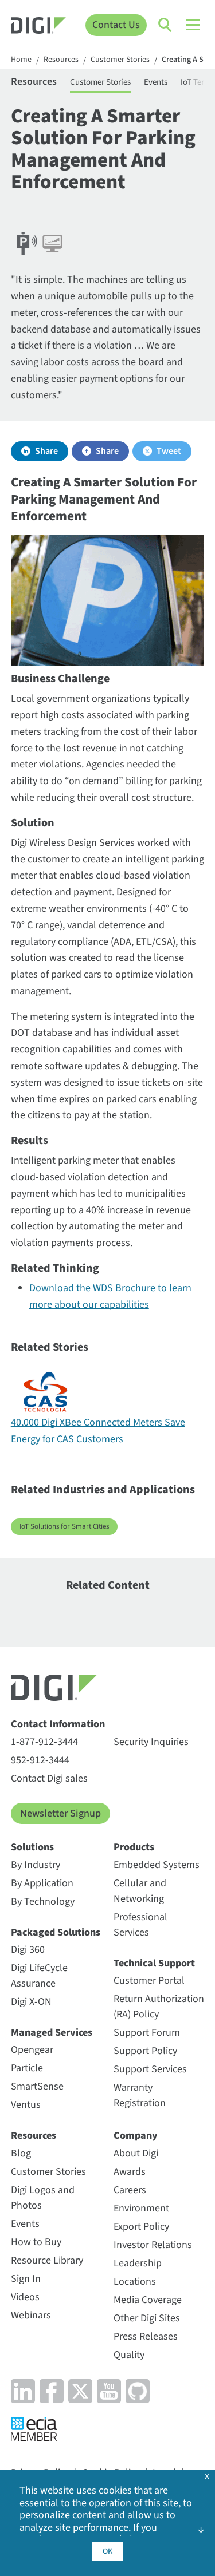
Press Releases (146, 2336)
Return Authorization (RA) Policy (159, 2007)
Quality (129, 2355)
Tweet (169, 451)
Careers (130, 2190)
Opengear (32, 2050)
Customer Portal (149, 1981)
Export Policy (141, 2227)
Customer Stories (120, 60)
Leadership (138, 2263)
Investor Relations (153, 2245)
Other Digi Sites (147, 2318)
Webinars (31, 2315)
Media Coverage (148, 2300)
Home (21, 60)
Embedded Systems (157, 1865)
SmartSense (37, 2086)
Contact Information (58, 1724)
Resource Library (47, 2260)
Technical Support (154, 1963)
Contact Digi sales (49, 1778)
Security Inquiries (151, 1742)
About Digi (136, 2153)
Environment (141, 2208)
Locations (135, 2282)
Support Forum (147, 2033)
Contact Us (116, 25)
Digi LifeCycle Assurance (39, 1976)
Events (156, 82)
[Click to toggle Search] (166, 25)
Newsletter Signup (60, 1813)
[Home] (38, 27)
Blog (21, 2153)
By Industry (36, 1865)
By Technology (43, 1902)
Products (134, 1847)
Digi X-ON (31, 2002)
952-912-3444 (40, 1760)
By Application (42, 1883)
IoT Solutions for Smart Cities (64, 1526)
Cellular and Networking (140, 1891)
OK (107, 2551)
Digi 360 (28, 1950)
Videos (25, 2297)
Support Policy (145, 2051)
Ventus (26, 2105)
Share (46, 451)
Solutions (32, 1847)
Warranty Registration (140, 2095)
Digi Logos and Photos (43, 2198)
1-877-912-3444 (44, 1742)
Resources (61, 60)
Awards (130, 2172)
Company (136, 2136)
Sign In (26, 2279)
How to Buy (36, 2242)
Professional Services (140, 1925)
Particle (27, 2068)
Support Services (150, 2069)
